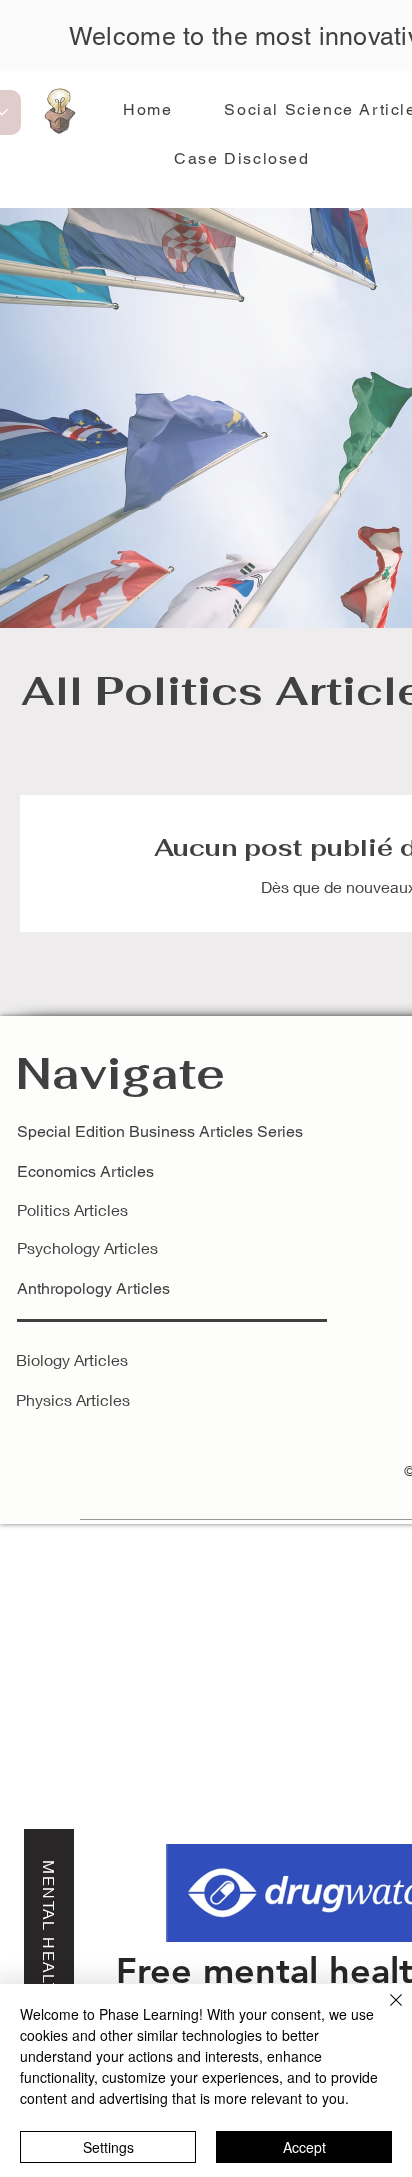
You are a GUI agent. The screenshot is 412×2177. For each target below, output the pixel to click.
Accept (304, 2147)
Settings (108, 2147)
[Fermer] (384, 2012)
